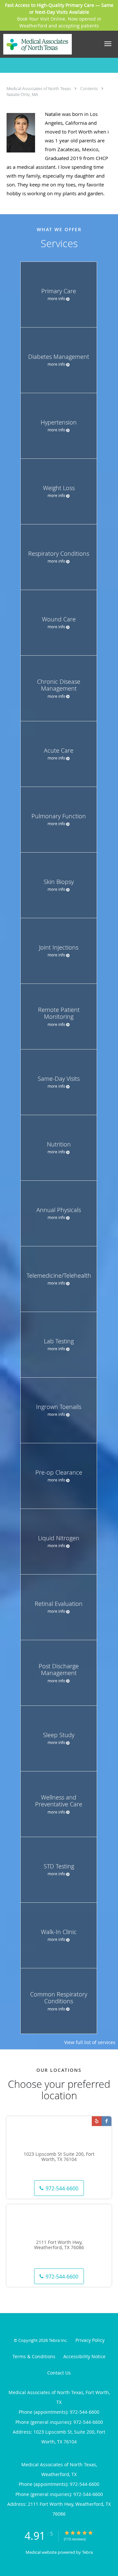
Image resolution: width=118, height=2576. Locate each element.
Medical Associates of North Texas (39, 88)
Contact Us (59, 2373)
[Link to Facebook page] (107, 2121)
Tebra (87, 2552)
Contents (89, 88)
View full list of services (90, 2042)
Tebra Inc (58, 2340)
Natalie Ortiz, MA (22, 94)
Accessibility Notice (84, 2356)
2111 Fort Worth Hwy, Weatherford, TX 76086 (59, 2245)
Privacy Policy (90, 2340)
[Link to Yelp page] (97, 2121)
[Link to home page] (49, 44)
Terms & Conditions (34, 2356)
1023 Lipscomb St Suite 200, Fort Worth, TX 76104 (59, 2157)
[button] (108, 44)
